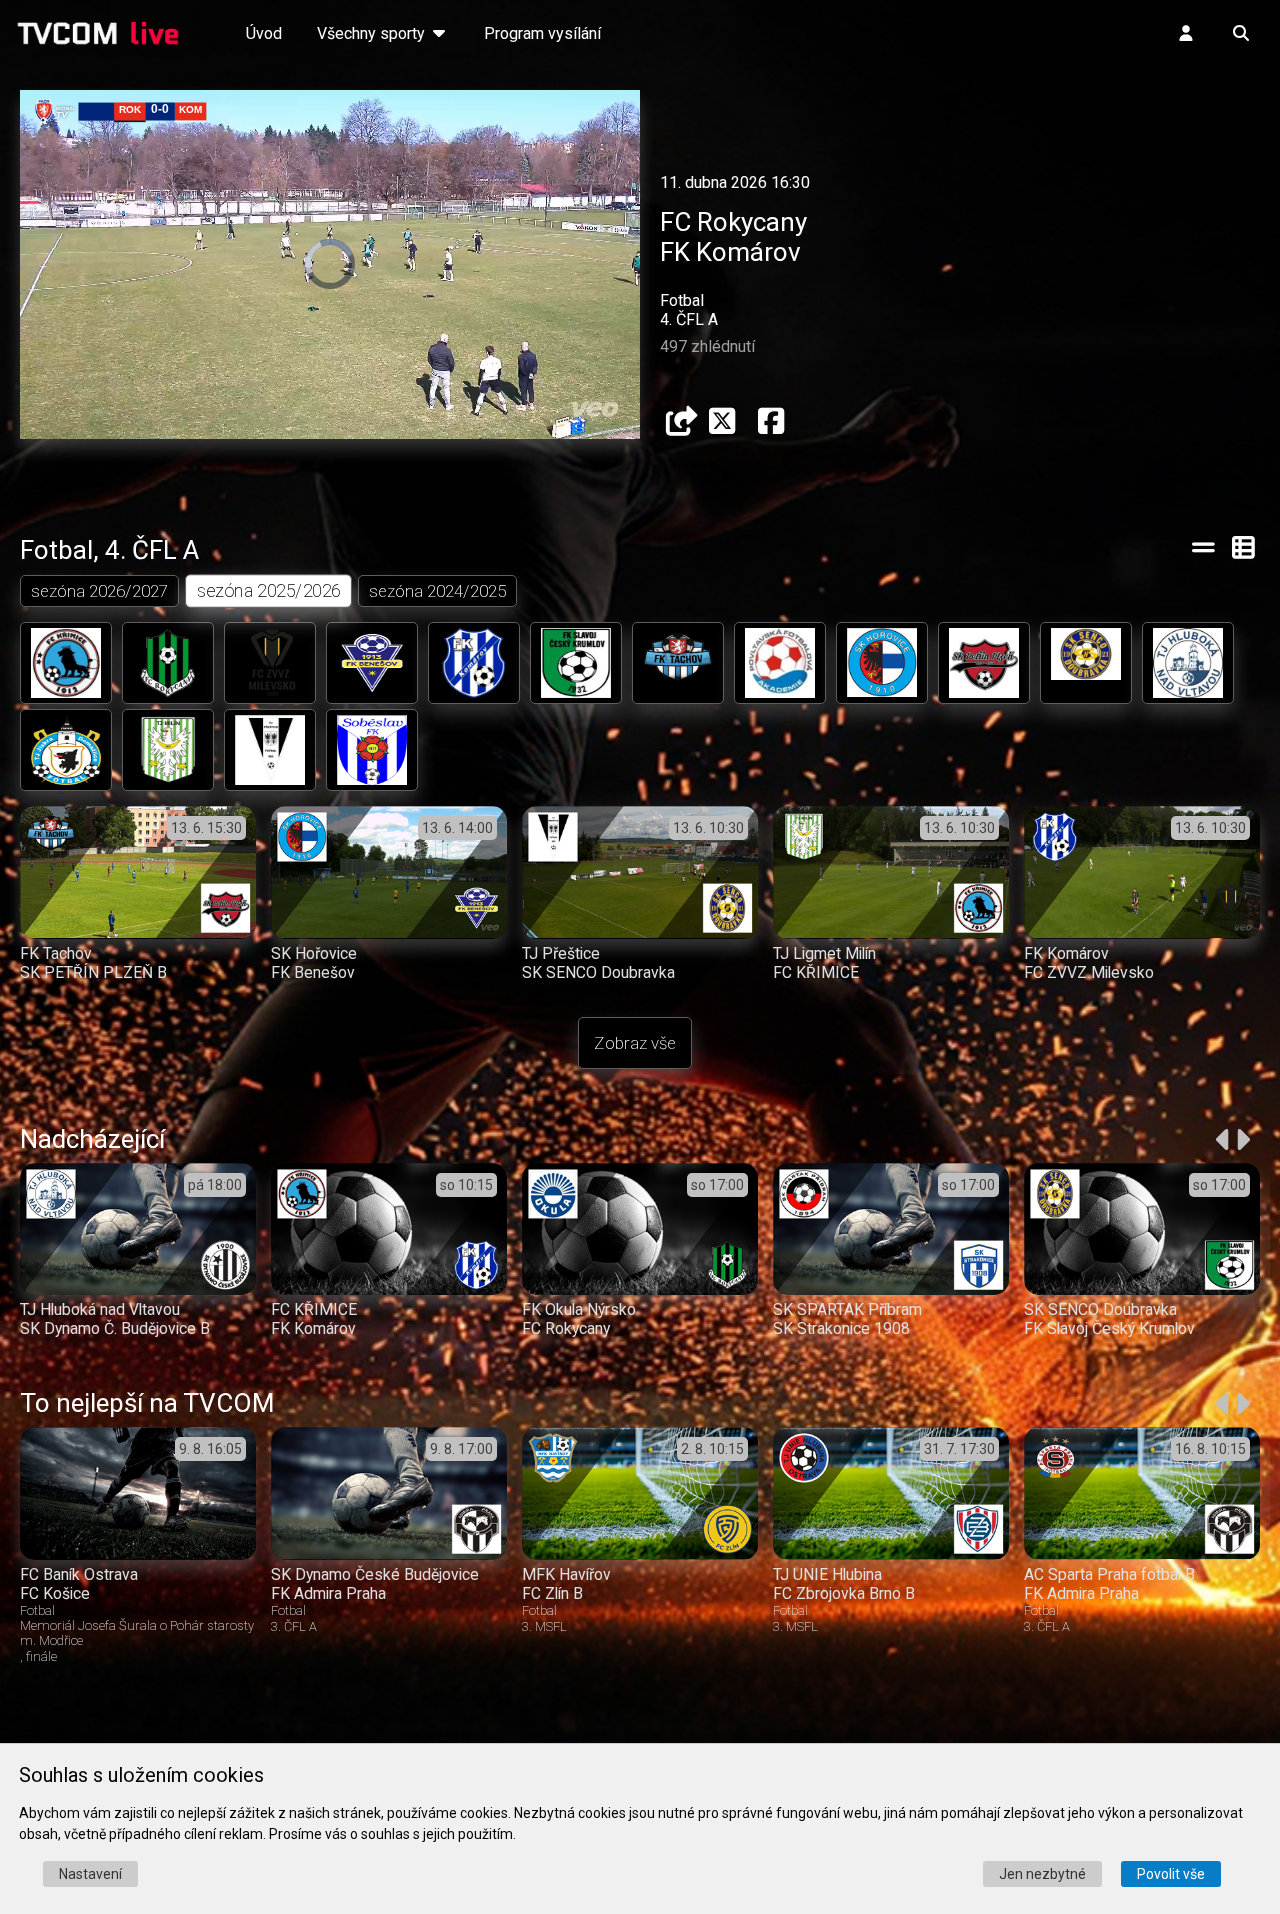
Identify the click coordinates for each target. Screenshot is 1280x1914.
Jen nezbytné (1042, 1874)
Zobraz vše (635, 1043)
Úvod (264, 33)
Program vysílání (542, 33)
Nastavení (90, 1874)
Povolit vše (1171, 1874)
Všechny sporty (373, 33)
